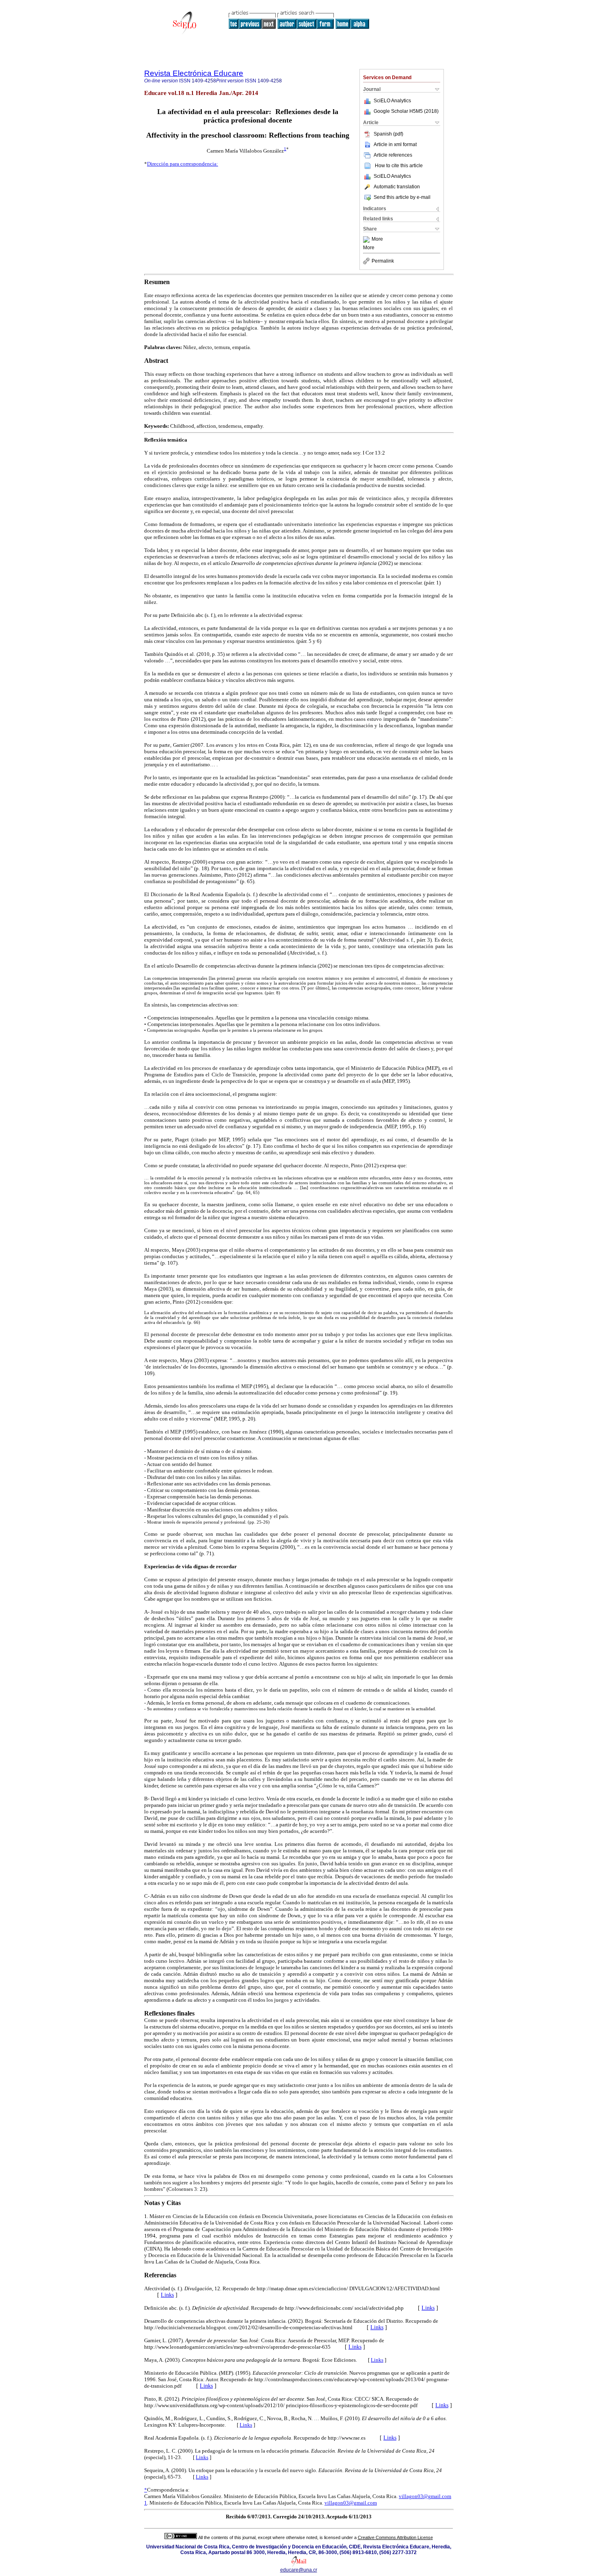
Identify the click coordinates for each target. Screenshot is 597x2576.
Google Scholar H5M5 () (406, 111)
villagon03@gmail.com (425, 2496)
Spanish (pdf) (388, 134)
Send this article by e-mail (402, 197)
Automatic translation (397, 187)
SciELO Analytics (392, 101)
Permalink (383, 261)
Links (167, 2295)
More (377, 239)
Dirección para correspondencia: (183, 164)
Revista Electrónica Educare (194, 73)
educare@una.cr (299, 2570)
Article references (393, 155)
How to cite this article (399, 166)
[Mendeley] (367, 239)
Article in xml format (395, 144)
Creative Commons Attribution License (395, 2537)
